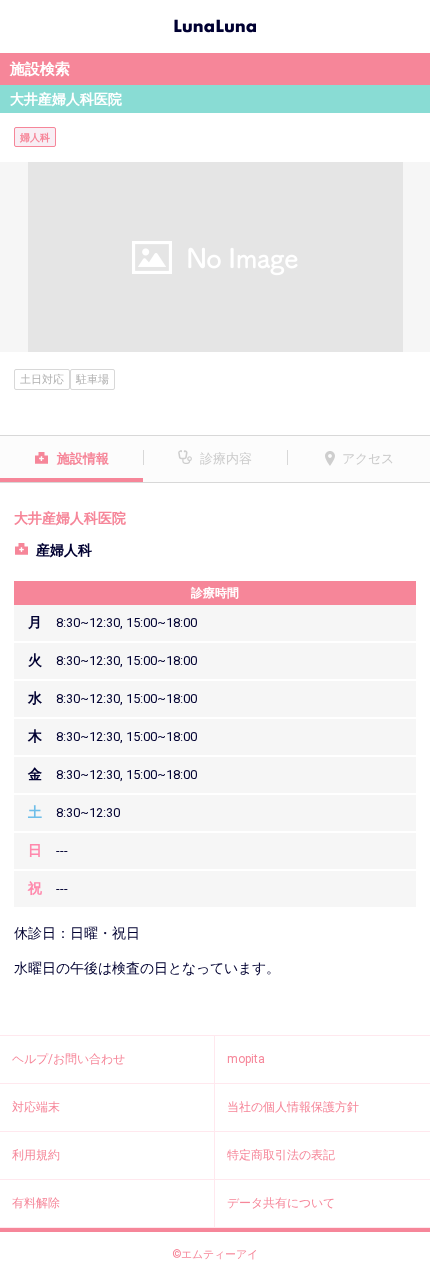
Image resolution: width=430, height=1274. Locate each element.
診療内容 (226, 458)
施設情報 (83, 458)
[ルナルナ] (215, 24)
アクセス (368, 458)
